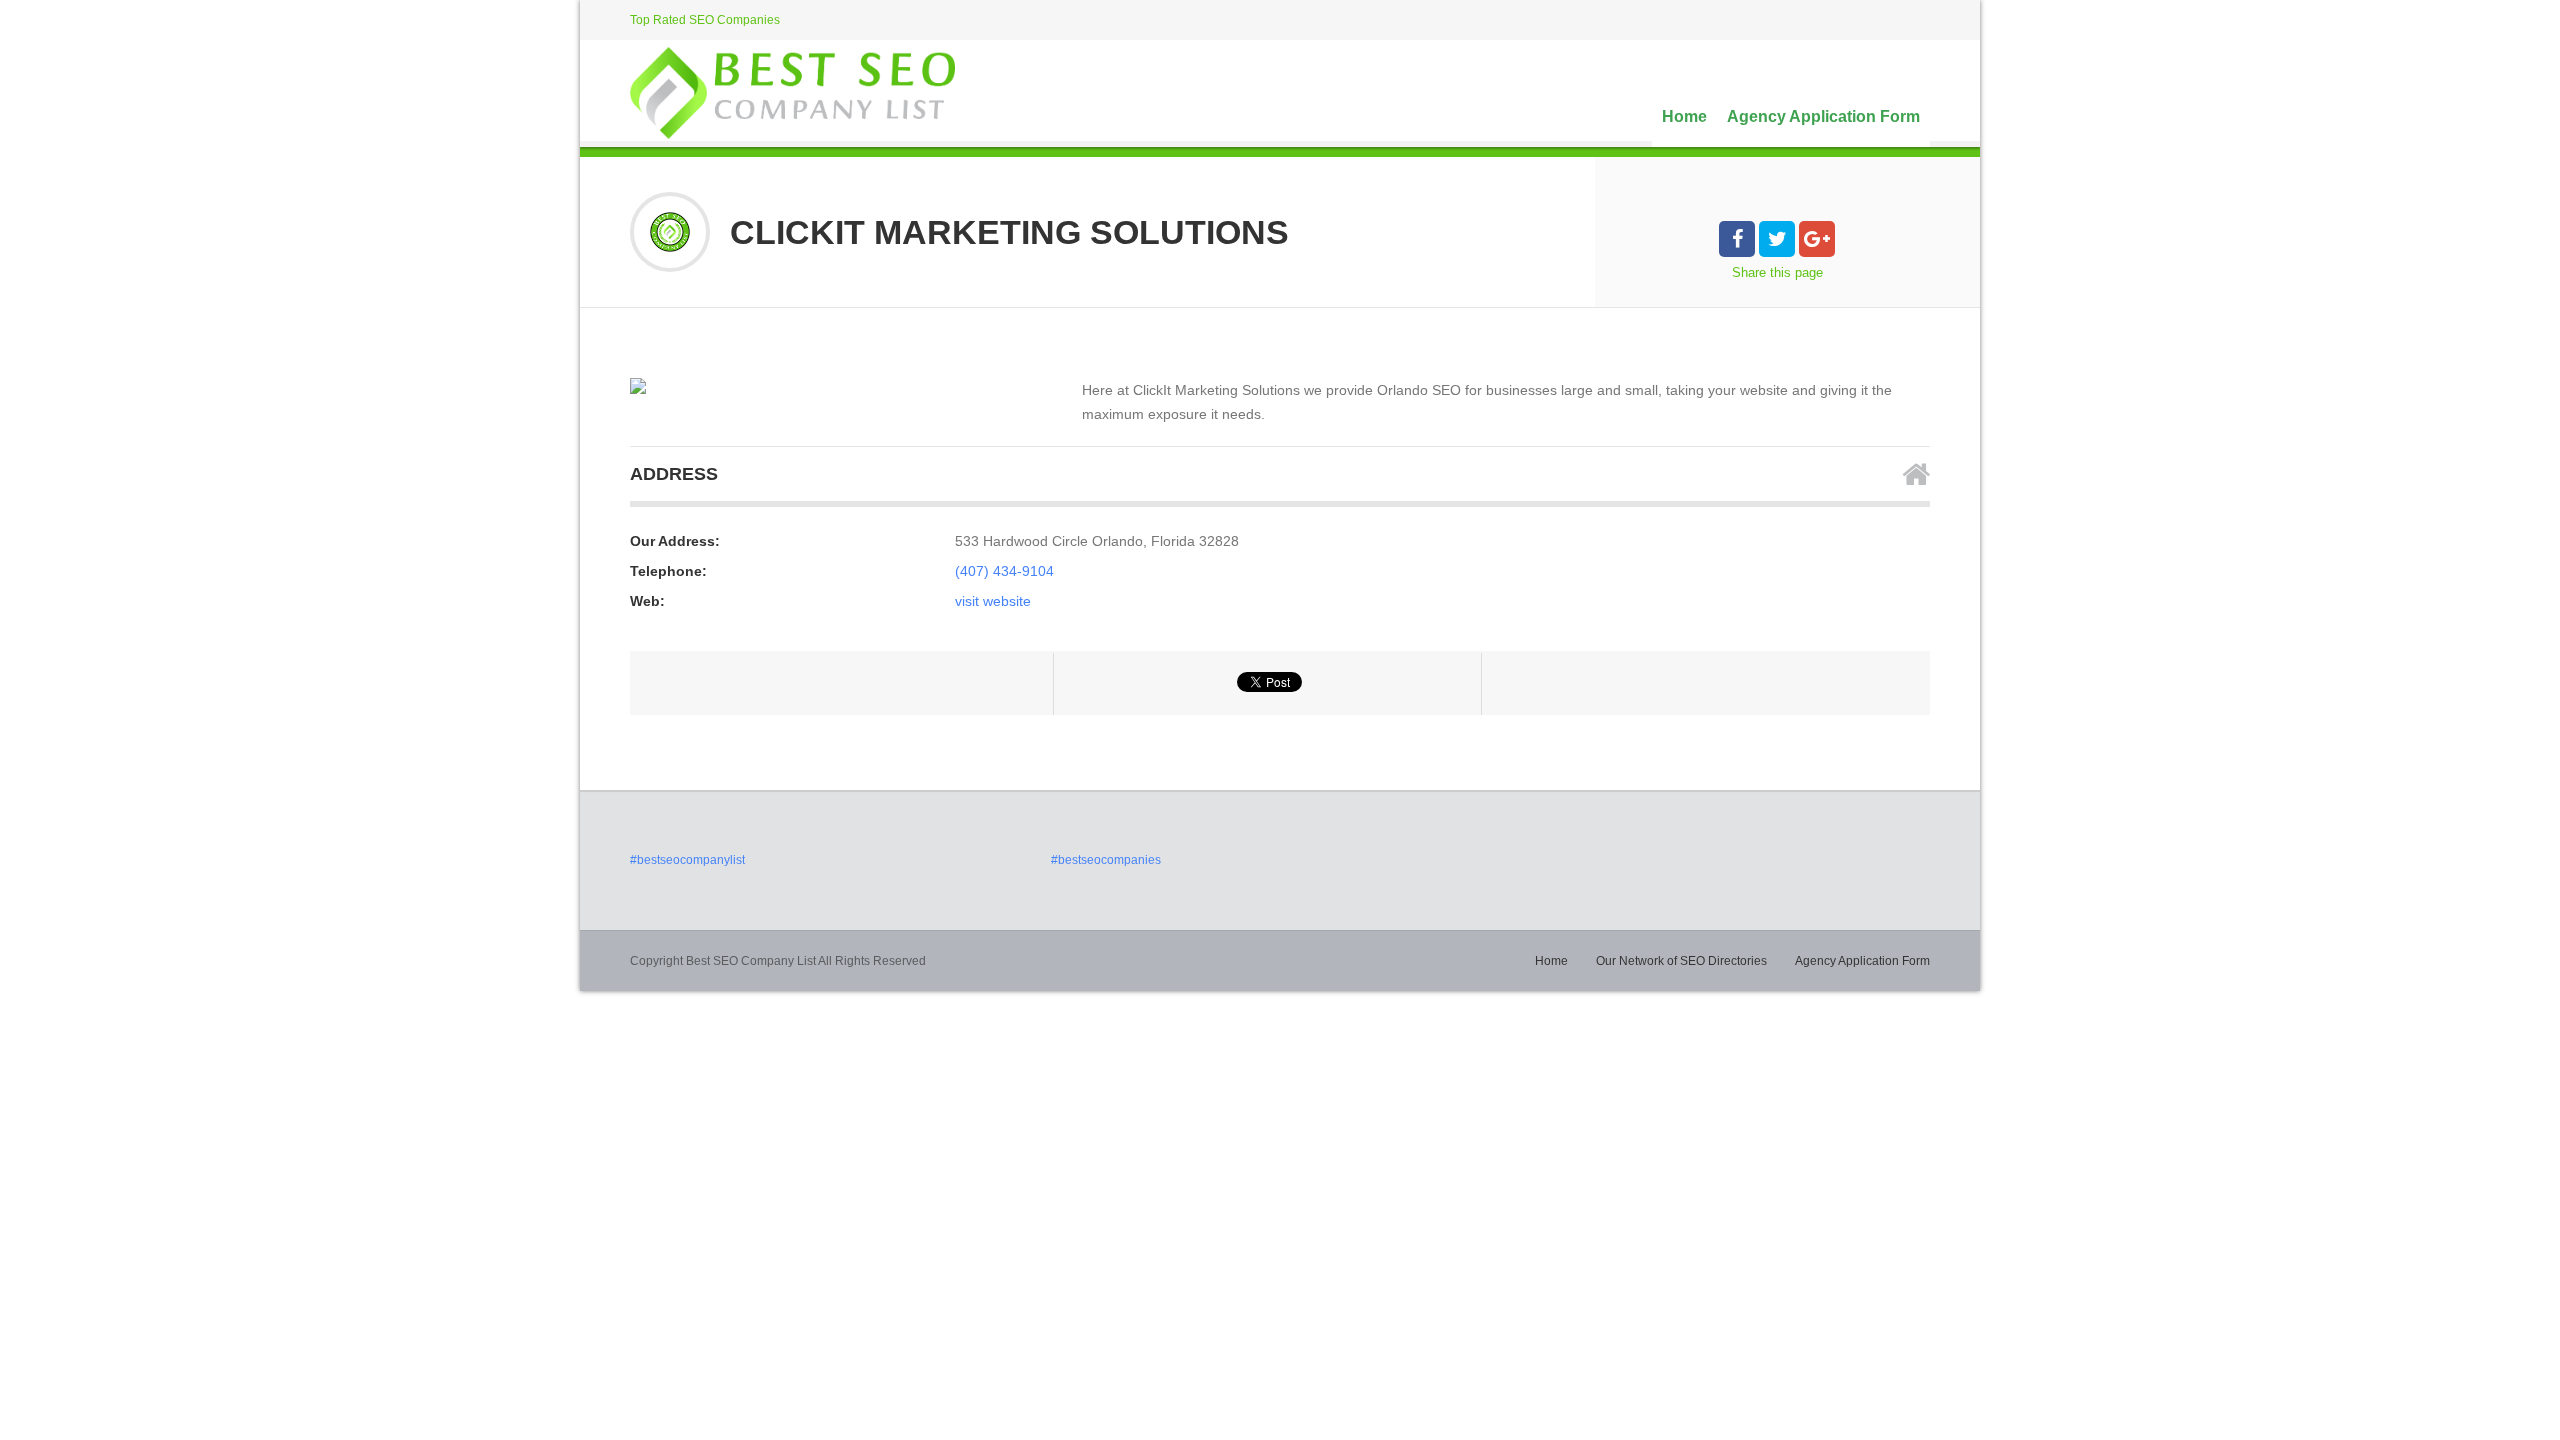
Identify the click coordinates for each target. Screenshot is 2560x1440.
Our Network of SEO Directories (1681, 961)
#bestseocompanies (1106, 860)
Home (1684, 116)
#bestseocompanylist (687, 860)
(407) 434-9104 (1004, 571)
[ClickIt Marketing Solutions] (638, 386)
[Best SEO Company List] (792, 93)
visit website (993, 601)
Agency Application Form (1823, 116)
